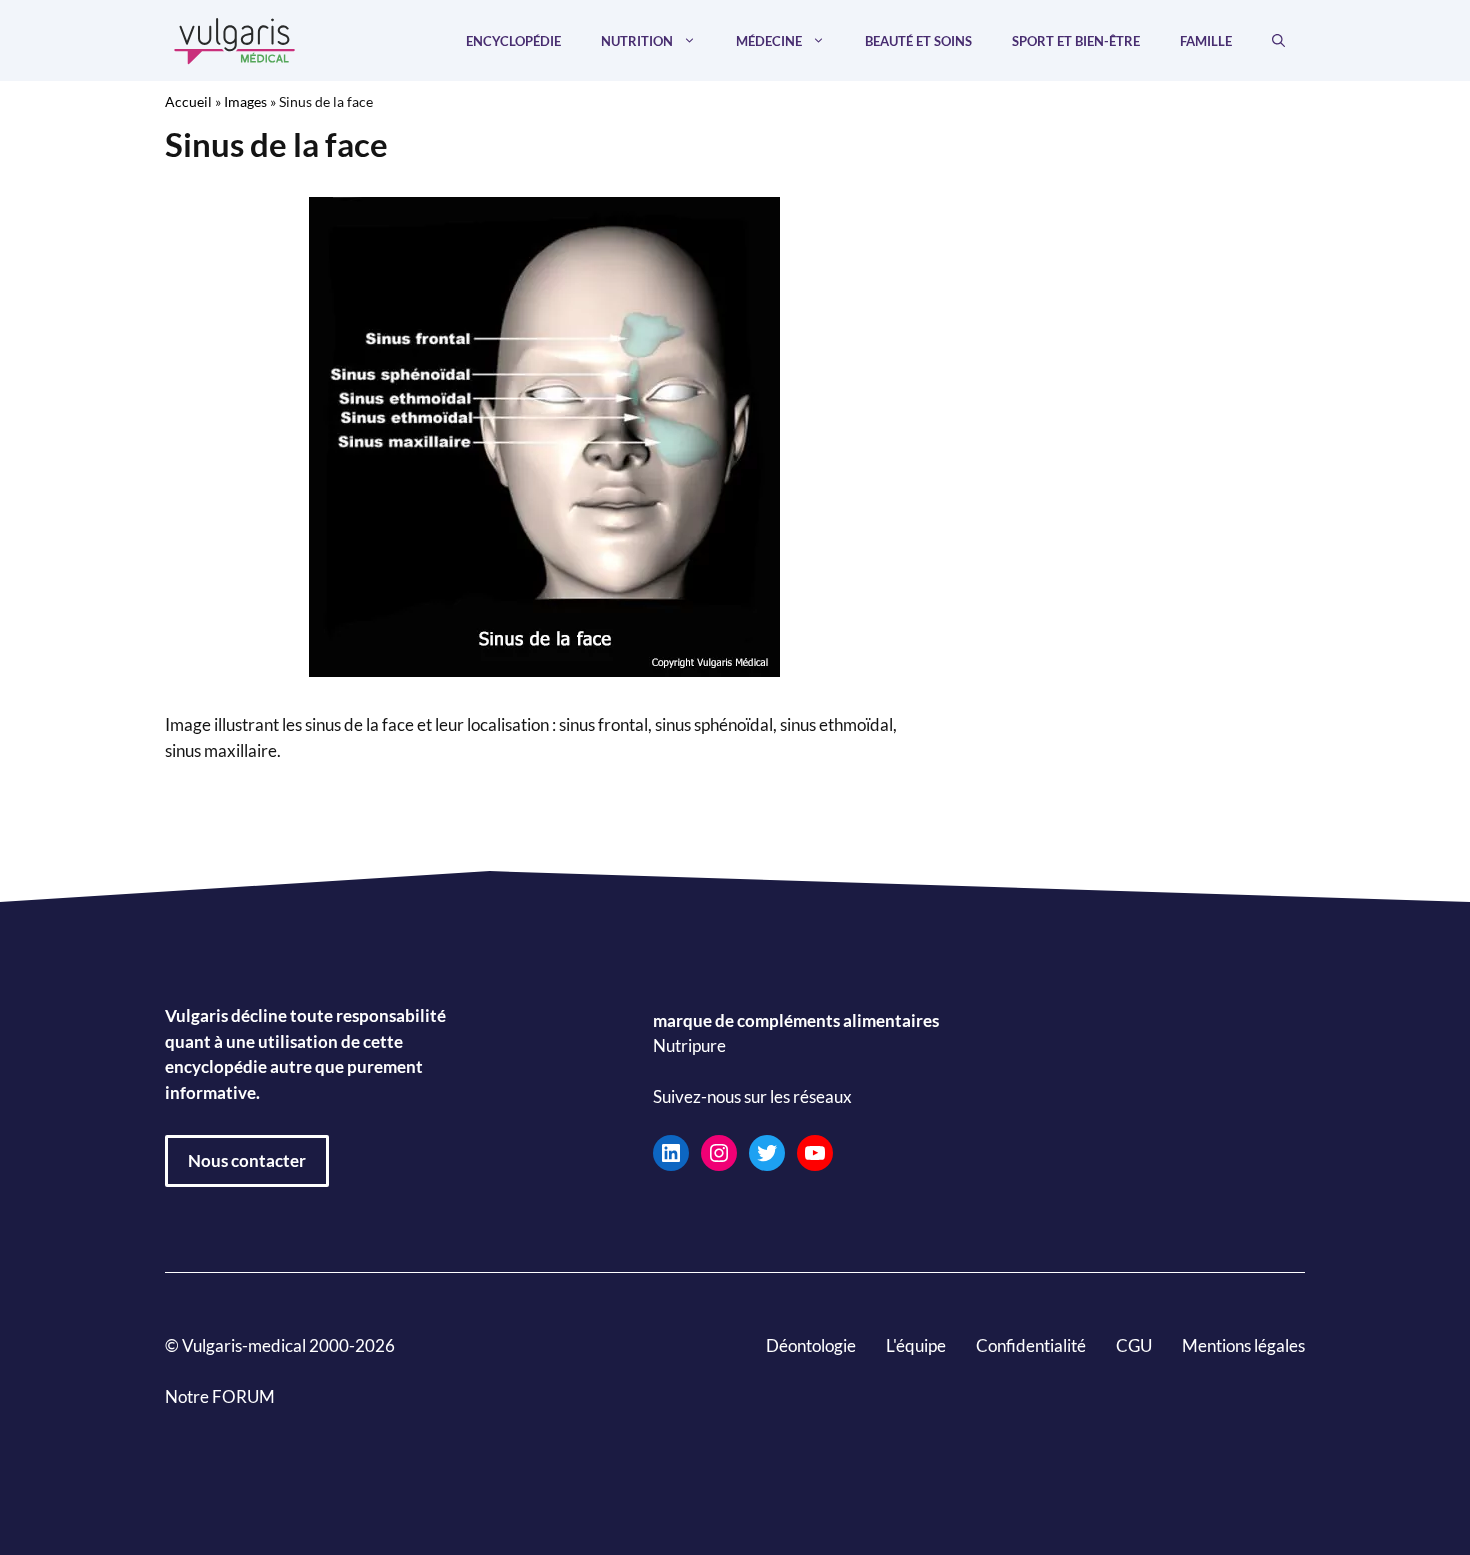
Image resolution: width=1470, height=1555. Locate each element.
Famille (1206, 41)
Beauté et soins (918, 41)
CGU (1134, 1345)
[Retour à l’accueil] (235, 38)
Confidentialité (1031, 1345)
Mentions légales (1243, 1345)
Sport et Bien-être (1076, 41)
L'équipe (916, 1345)
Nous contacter (247, 1160)
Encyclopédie (513, 41)
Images (245, 101)
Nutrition (637, 41)
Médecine (769, 41)
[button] (1278, 41)
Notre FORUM (220, 1396)
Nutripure (689, 1046)
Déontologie (811, 1345)
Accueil (188, 101)
